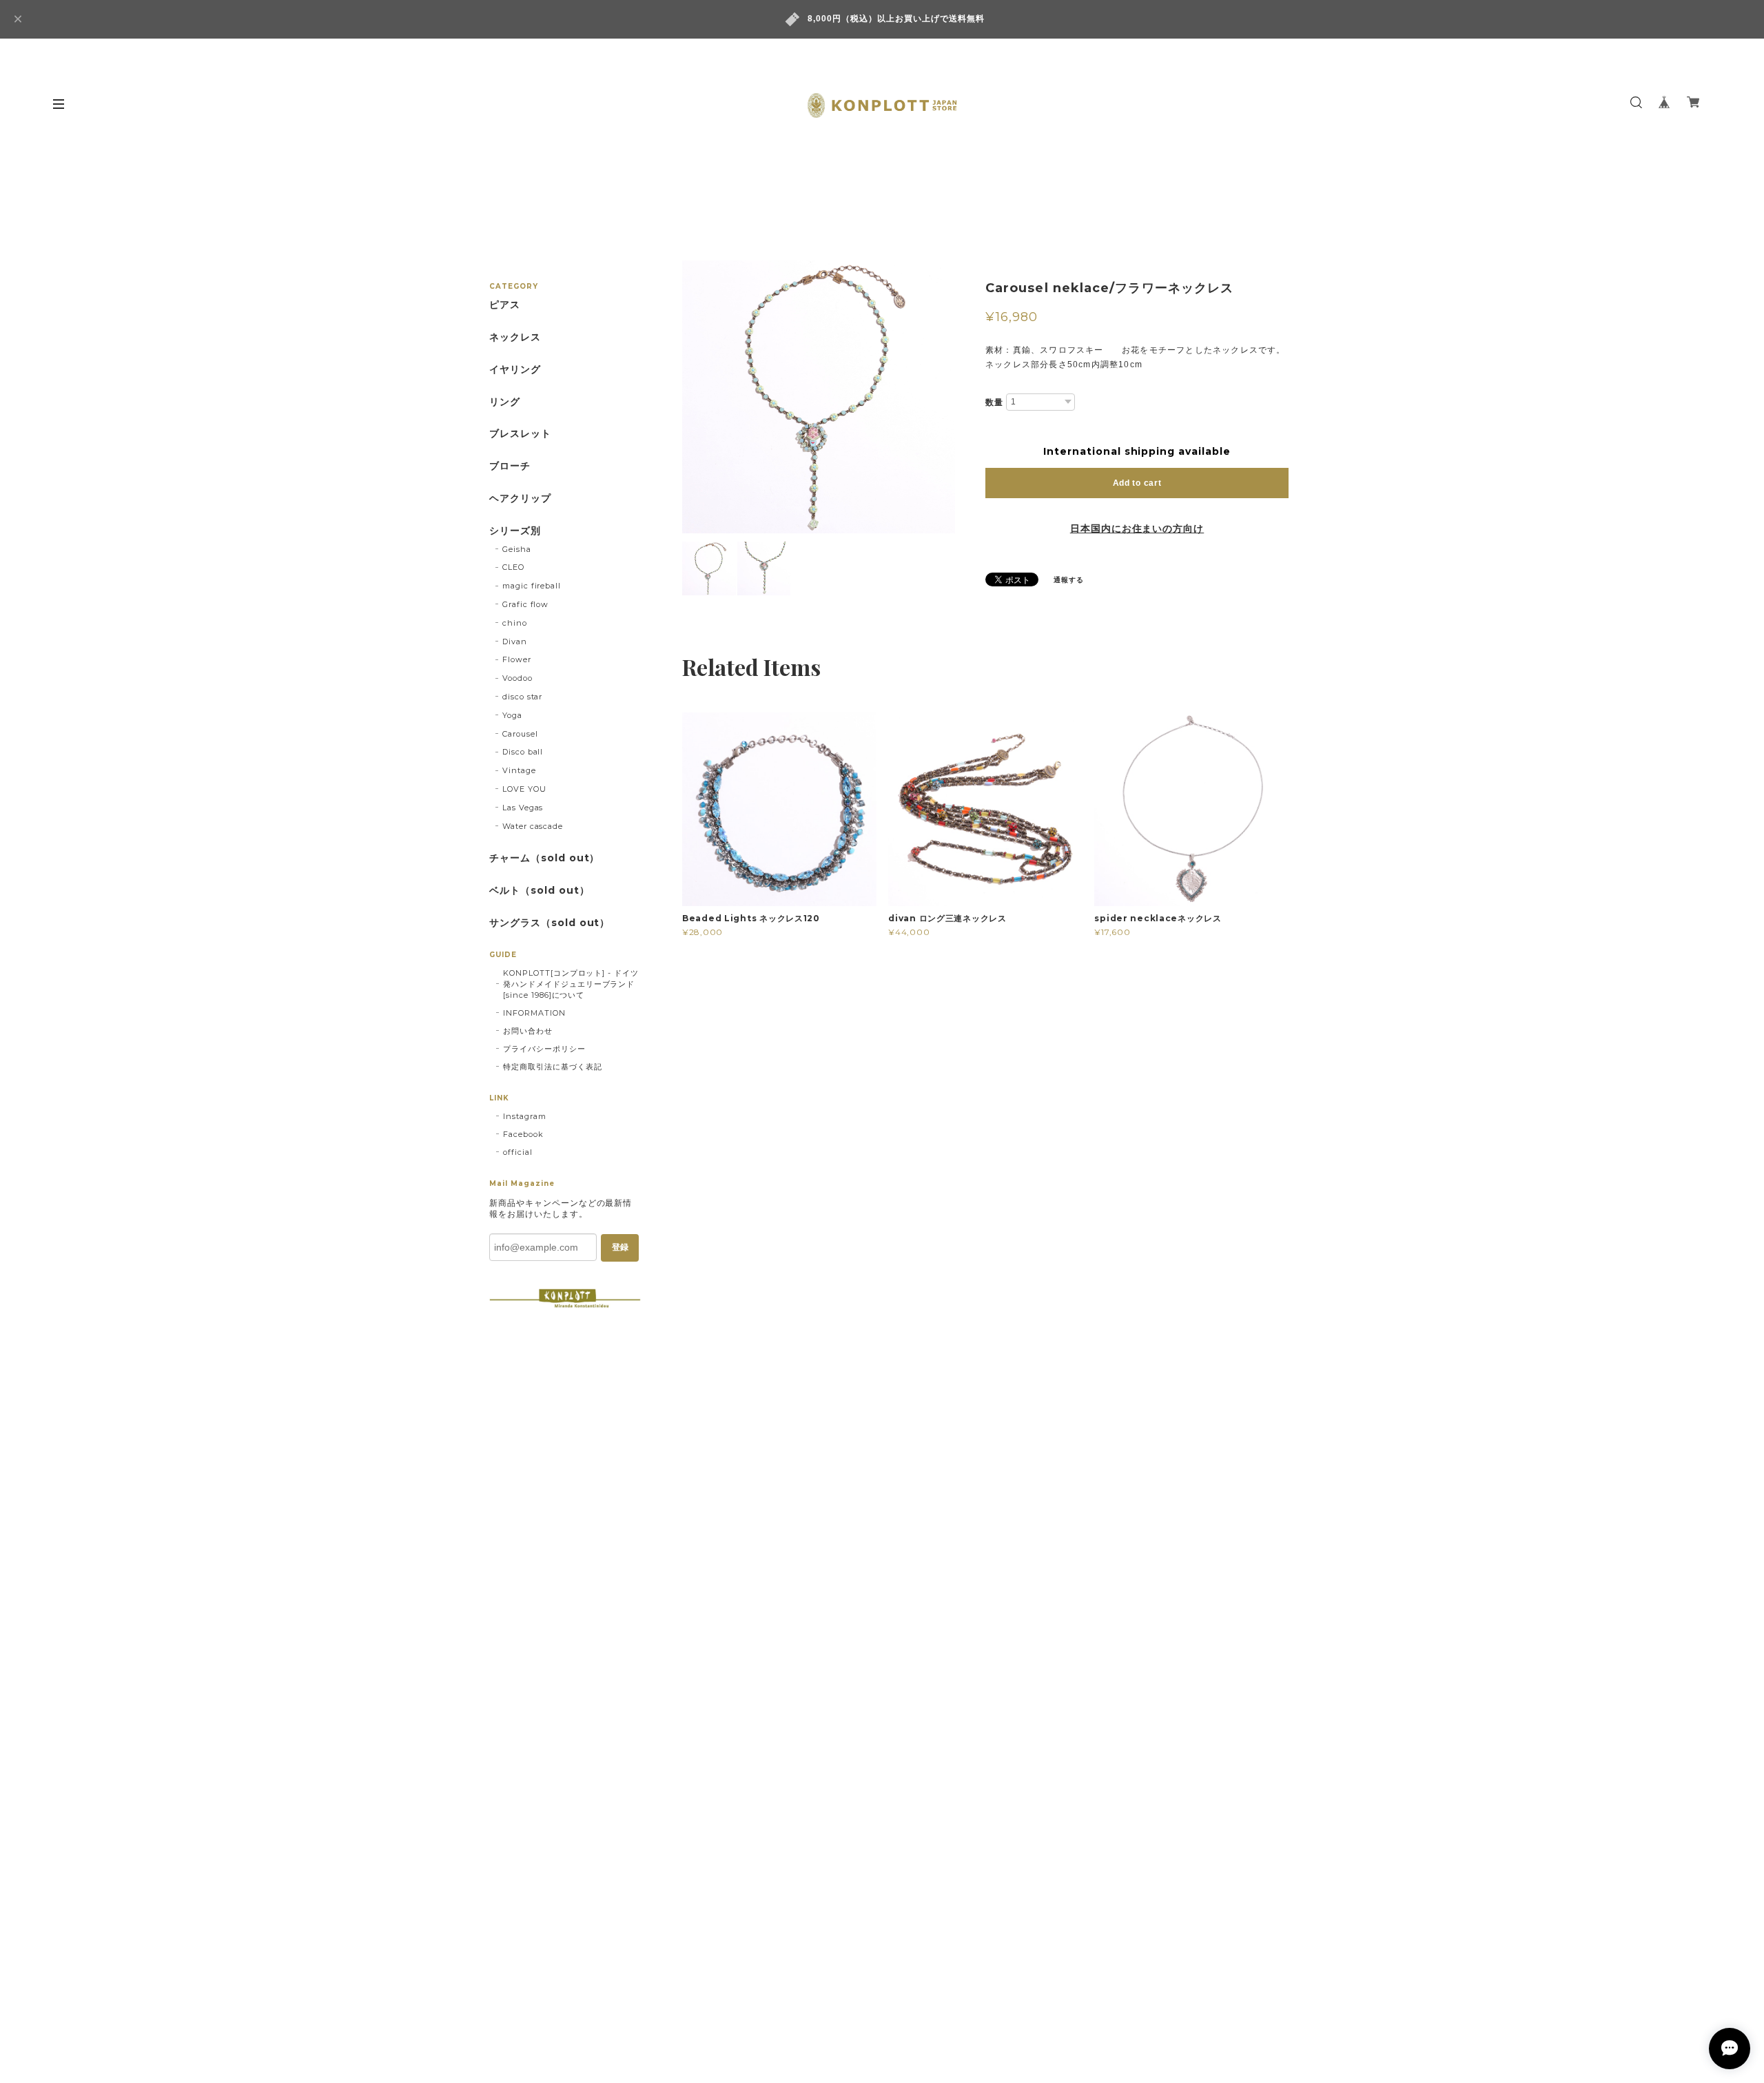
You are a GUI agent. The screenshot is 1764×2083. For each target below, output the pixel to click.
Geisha (517, 549)
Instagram (525, 1116)
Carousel (520, 734)
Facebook (523, 1134)
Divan (515, 642)
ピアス (505, 305)
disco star (523, 697)
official (518, 1152)
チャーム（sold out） (544, 858)
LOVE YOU (524, 789)
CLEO (513, 567)
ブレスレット (520, 434)
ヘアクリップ (520, 499)
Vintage (519, 770)
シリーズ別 (515, 531)
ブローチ (510, 466)
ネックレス (515, 337)
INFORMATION (534, 1013)
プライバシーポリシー (544, 1049)
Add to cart (1137, 483)
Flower (517, 659)
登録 (620, 1247)
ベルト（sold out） (539, 891)
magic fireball (532, 586)
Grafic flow (526, 604)
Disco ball (523, 752)
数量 (994, 402)
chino (515, 623)
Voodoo (517, 678)
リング (505, 402)
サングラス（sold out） (550, 923)
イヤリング (515, 370)
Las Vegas (523, 808)
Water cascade (533, 826)
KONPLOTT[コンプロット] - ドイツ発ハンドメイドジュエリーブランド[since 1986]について (571, 984)
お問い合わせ (528, 1031)
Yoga (512, 715)
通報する (1069, 580)
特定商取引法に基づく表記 (553, 1067)
